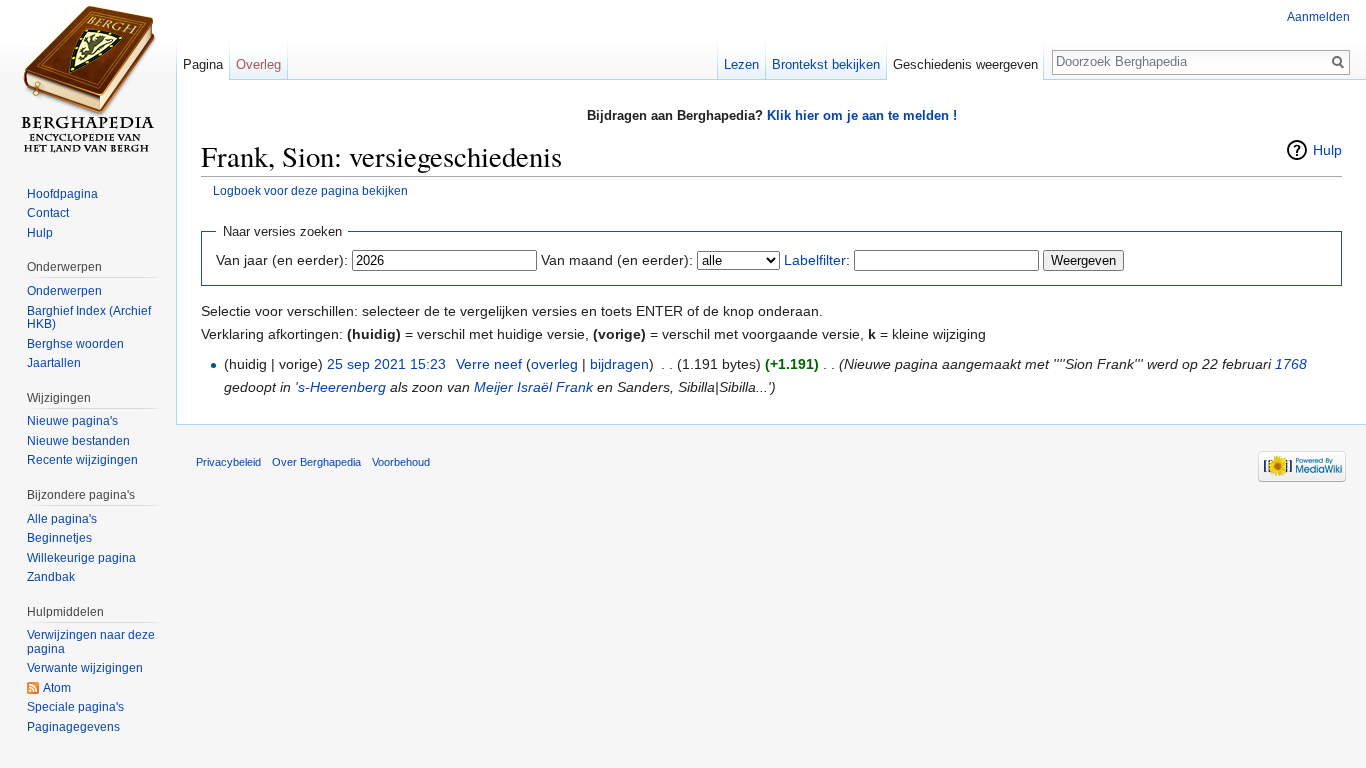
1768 (1291, 364)
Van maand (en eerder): (617, 260)
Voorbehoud (401, 462)
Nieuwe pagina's (72, 421)
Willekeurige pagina (81, 558)
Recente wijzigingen (82, 460)
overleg (554, 364)
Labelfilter (815, 260)
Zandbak (51, 577)
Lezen (741, 64)
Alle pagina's (62, 519)
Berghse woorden (75, 344)
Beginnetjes (59, 538)
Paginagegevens (73, 727)
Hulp (1327, 150)
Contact (48, 213)
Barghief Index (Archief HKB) (89, 318)
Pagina (203, 64)
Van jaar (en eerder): (282, 260)
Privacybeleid (228, 462)
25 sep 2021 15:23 (386, 364)
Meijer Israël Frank (533, 387)
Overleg (258, 64)
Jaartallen (54, 363)
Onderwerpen (64, 291)
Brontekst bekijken (826, 64)
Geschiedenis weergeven (965, 64)
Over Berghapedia (316, 462)
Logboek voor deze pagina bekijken (310, 190)
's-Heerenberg (340, 387)
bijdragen (619, 364)
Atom (57, 688)
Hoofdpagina (62, 194)
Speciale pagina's (75, 707)
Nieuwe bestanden (78, 441)
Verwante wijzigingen (85, 668)
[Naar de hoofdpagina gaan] (88, 80)
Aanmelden (1318, 17)
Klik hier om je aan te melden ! (862, 115)
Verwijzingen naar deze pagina (91, 642)
